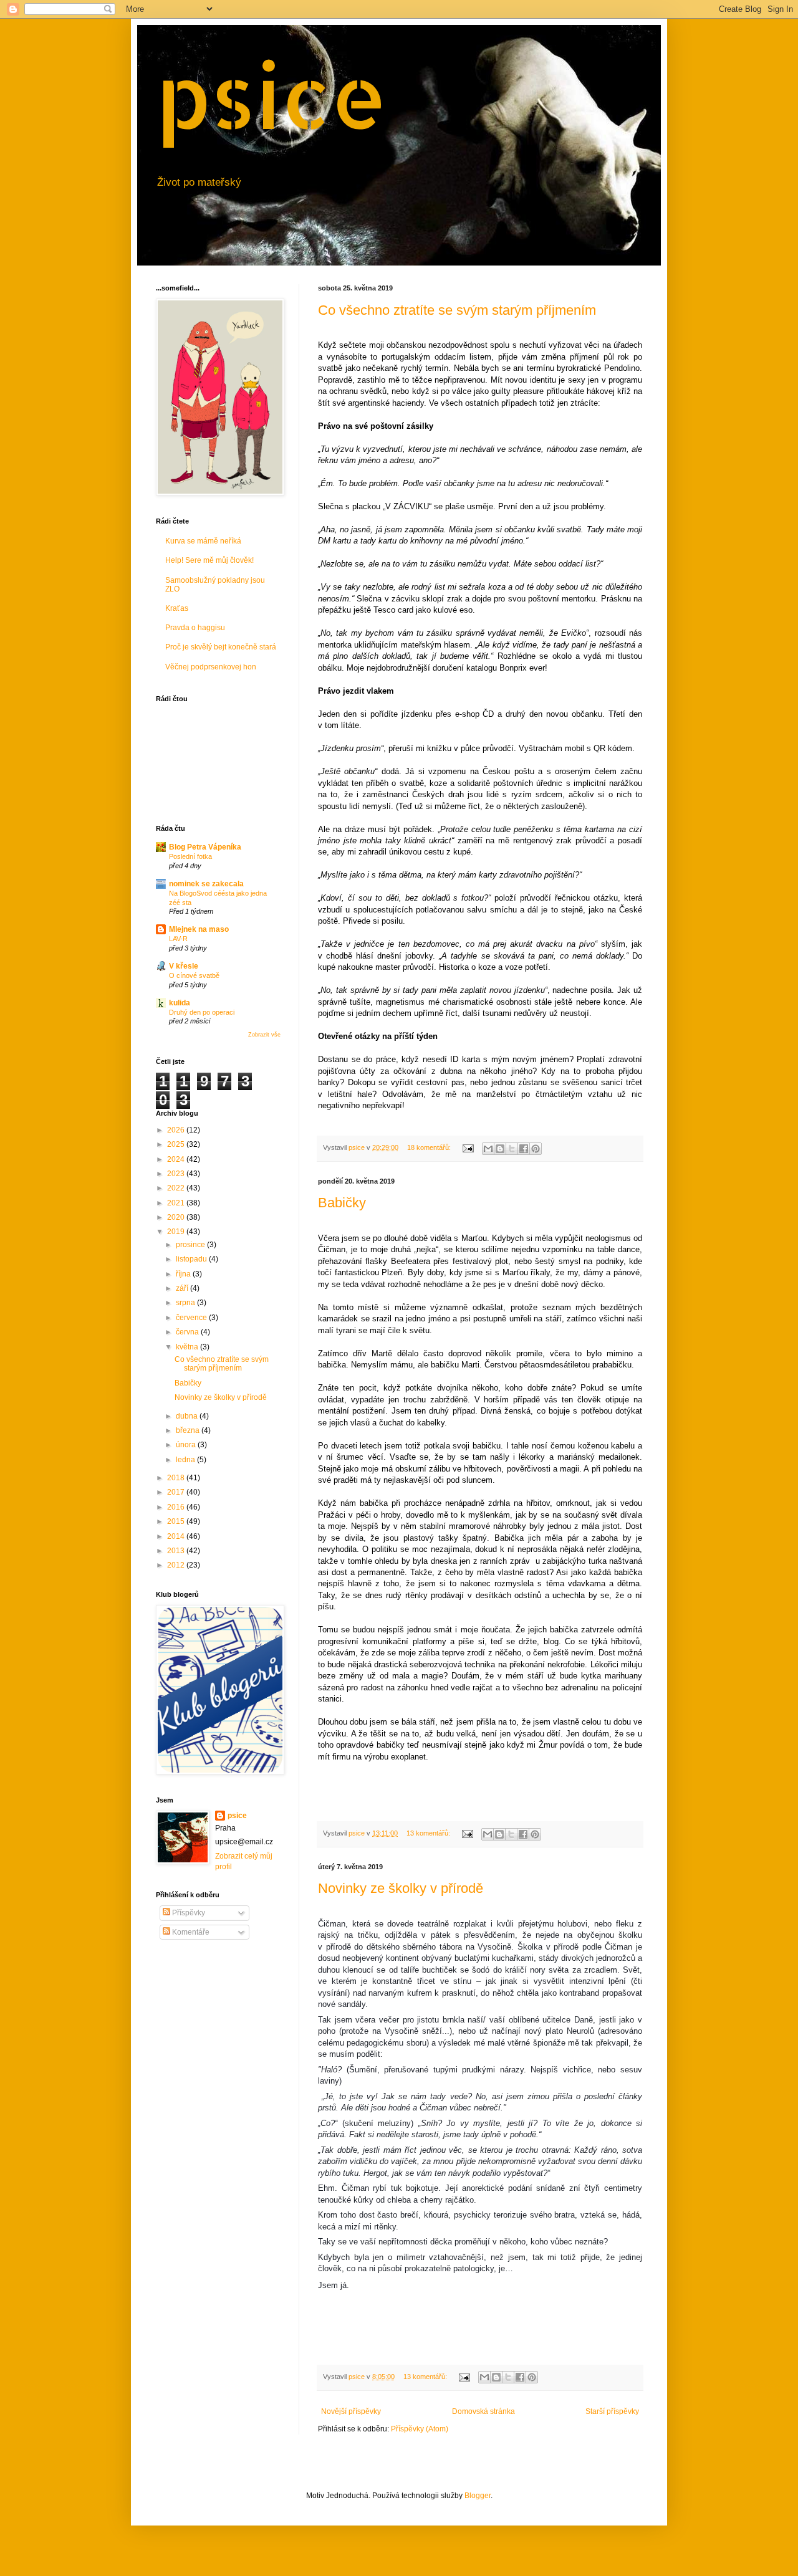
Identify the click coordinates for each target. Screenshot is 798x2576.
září (183, 1288)
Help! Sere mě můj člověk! (209, 560)
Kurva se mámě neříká (203, 541)
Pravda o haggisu (195, 628)
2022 (177, 1188)
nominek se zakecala (206, 884)
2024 (177, 1159)
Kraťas (177, 608)
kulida (180, 1003)
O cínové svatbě (194, 975)
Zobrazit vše (264, 1035)
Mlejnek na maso (199, 929)
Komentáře (190, 1932)
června (188, 1332)
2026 (177, 1130)
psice (272, 94)
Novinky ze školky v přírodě (401, 1888)
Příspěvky (188, 1913)
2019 (177, 1232)
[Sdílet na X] (512, 1149)
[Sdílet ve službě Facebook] (524, 1149)
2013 (177, 1551)
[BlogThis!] (500, 1149)
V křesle (184, 966)
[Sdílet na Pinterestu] (536, 1149)
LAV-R (178, 939)
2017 (177, 1492)
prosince (191, 1245)
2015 (177, 1521)
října (184, 1274)
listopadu (192, 1259)
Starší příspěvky (612, 2411)
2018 (177, 1478)
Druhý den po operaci (202, 1012)
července (192, 1318)
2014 (177, 1536)
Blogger (478, 2496)
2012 (177, 1565)
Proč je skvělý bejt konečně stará (221, 647)
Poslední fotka (190, 856)
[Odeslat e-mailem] (488, 1149)
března (189, 1430)
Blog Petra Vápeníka (205, 847)
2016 (177, 1507)
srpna (186, 1303)
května (188, 1347)
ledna (186, 1460)
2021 (177, 1203)
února (187, 1445)
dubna (188, 1416)
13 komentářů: (429, 1833)
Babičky (342, 1203)
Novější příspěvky (351, 2411)
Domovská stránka (483, 2411)
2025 (177, 1144)
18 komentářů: (430, 1147)
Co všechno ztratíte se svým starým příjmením (457, 310)
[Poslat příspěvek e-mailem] (468, 1147)
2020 (177, 1217)
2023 (177, 1174)
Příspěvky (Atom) (420, 2429)
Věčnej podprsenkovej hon (211, 667)
